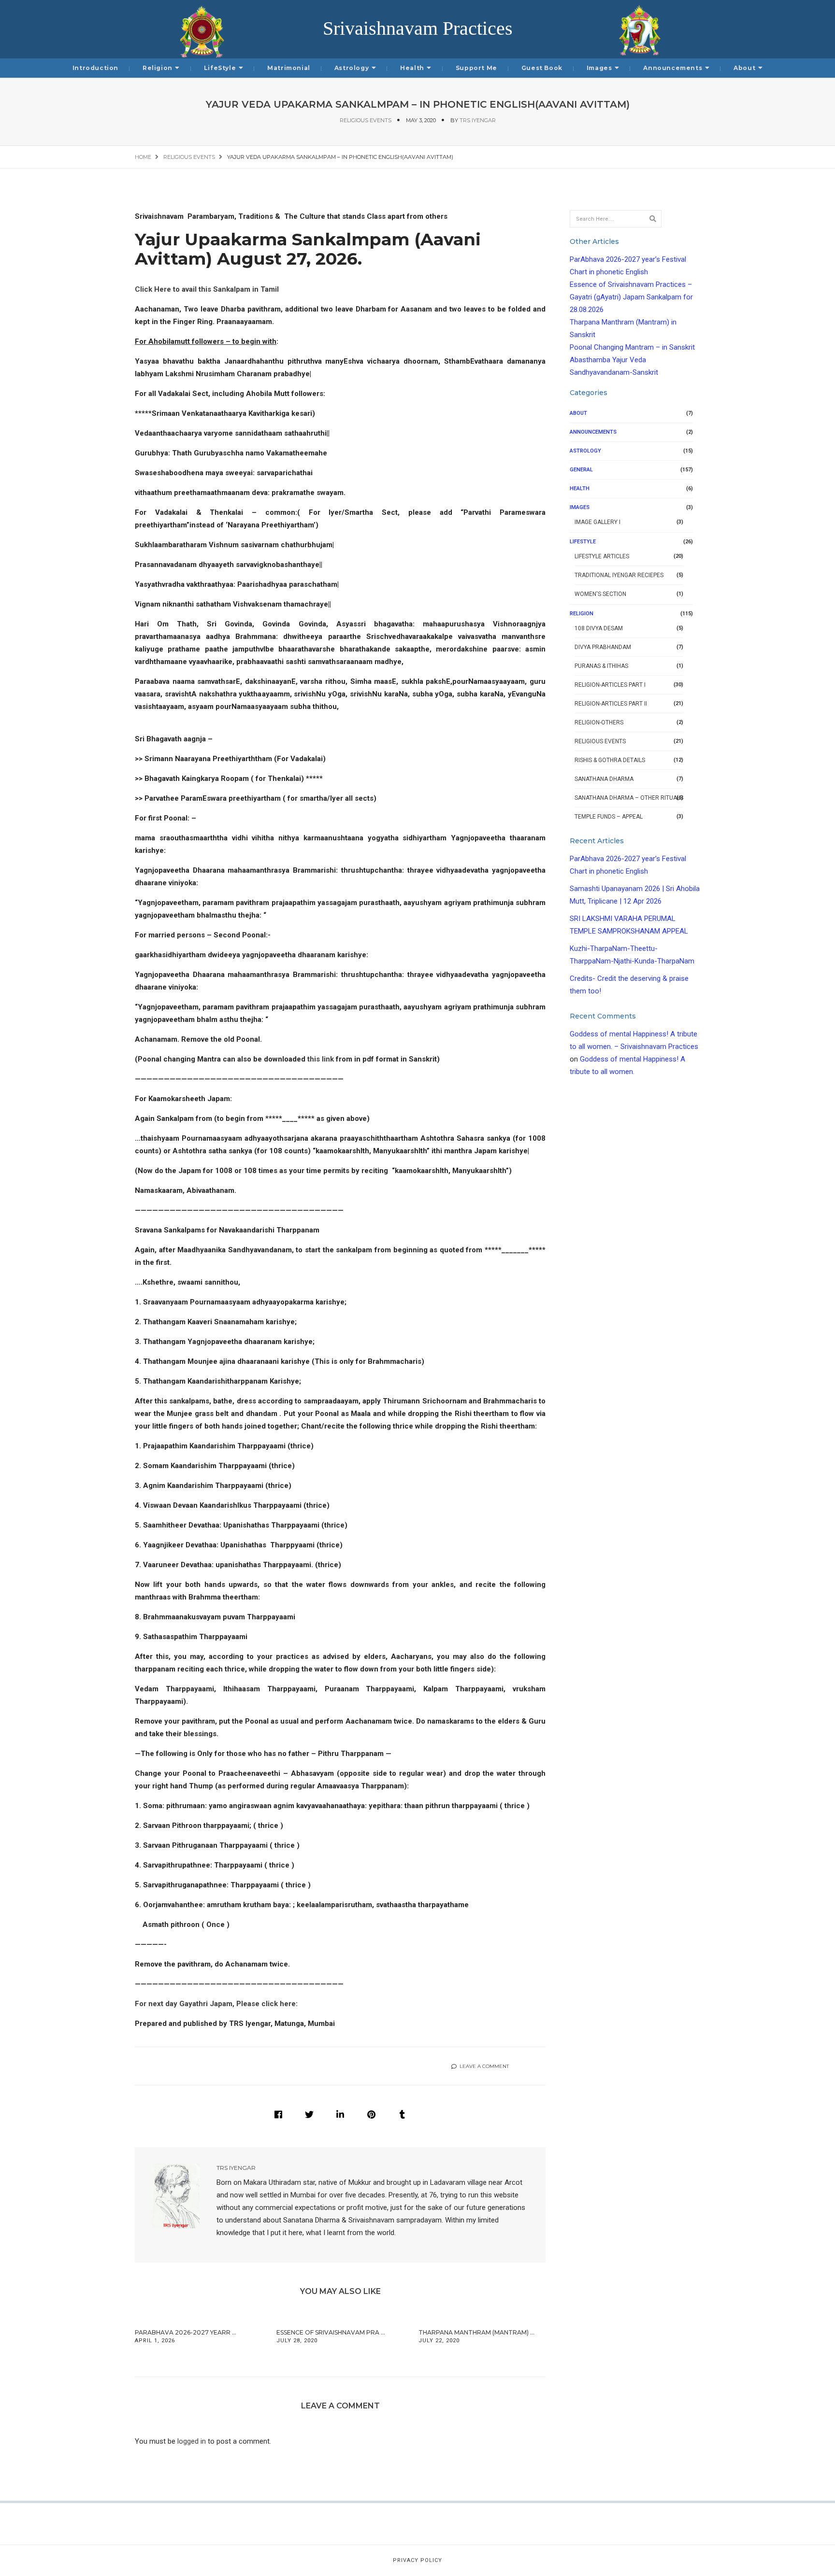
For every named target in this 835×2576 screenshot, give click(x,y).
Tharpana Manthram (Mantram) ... (476, 2332)
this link (321, 1059)
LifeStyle (220, 68)
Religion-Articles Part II (611, 704)
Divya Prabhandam (603, 647)
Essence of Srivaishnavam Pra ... (331, 2332)
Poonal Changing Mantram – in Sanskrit (632, 347)
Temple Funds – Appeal (609, 817)
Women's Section (600, 594)
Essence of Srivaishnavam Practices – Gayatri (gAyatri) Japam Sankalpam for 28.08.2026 (631, 297)
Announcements (673, 68)
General (581, 470)
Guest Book (542, 68)
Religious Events (366, 120)
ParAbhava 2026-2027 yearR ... (186, 2332)
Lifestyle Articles (602, 556)
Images (599, 68)
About (744, 68)
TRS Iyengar (478, 120)
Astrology (352, 68)
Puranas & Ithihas (601, 666)
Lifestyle (583, 542)
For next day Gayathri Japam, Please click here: (216, 2004)
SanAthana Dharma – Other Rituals (629, 798)
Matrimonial (289, 68)
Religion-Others (599, 722)
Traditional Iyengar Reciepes (619, 575)
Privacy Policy (417, 2560)
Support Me (476, 68)
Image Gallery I (597, 522)
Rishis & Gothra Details (610, 760)
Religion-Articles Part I (610, 685)
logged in (192, 2441)
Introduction (95, 68)
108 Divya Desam (599, 628)
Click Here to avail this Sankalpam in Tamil (207, 289)
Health (412, 68)
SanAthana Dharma (604, 779)
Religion (158, 68)
